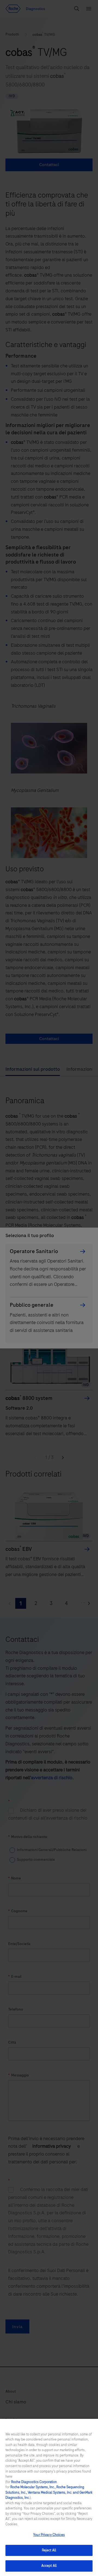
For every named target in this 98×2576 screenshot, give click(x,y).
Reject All (49, 2550)
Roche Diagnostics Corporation (34, 2482)
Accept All (49, 2566)
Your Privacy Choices (49, 2535)
